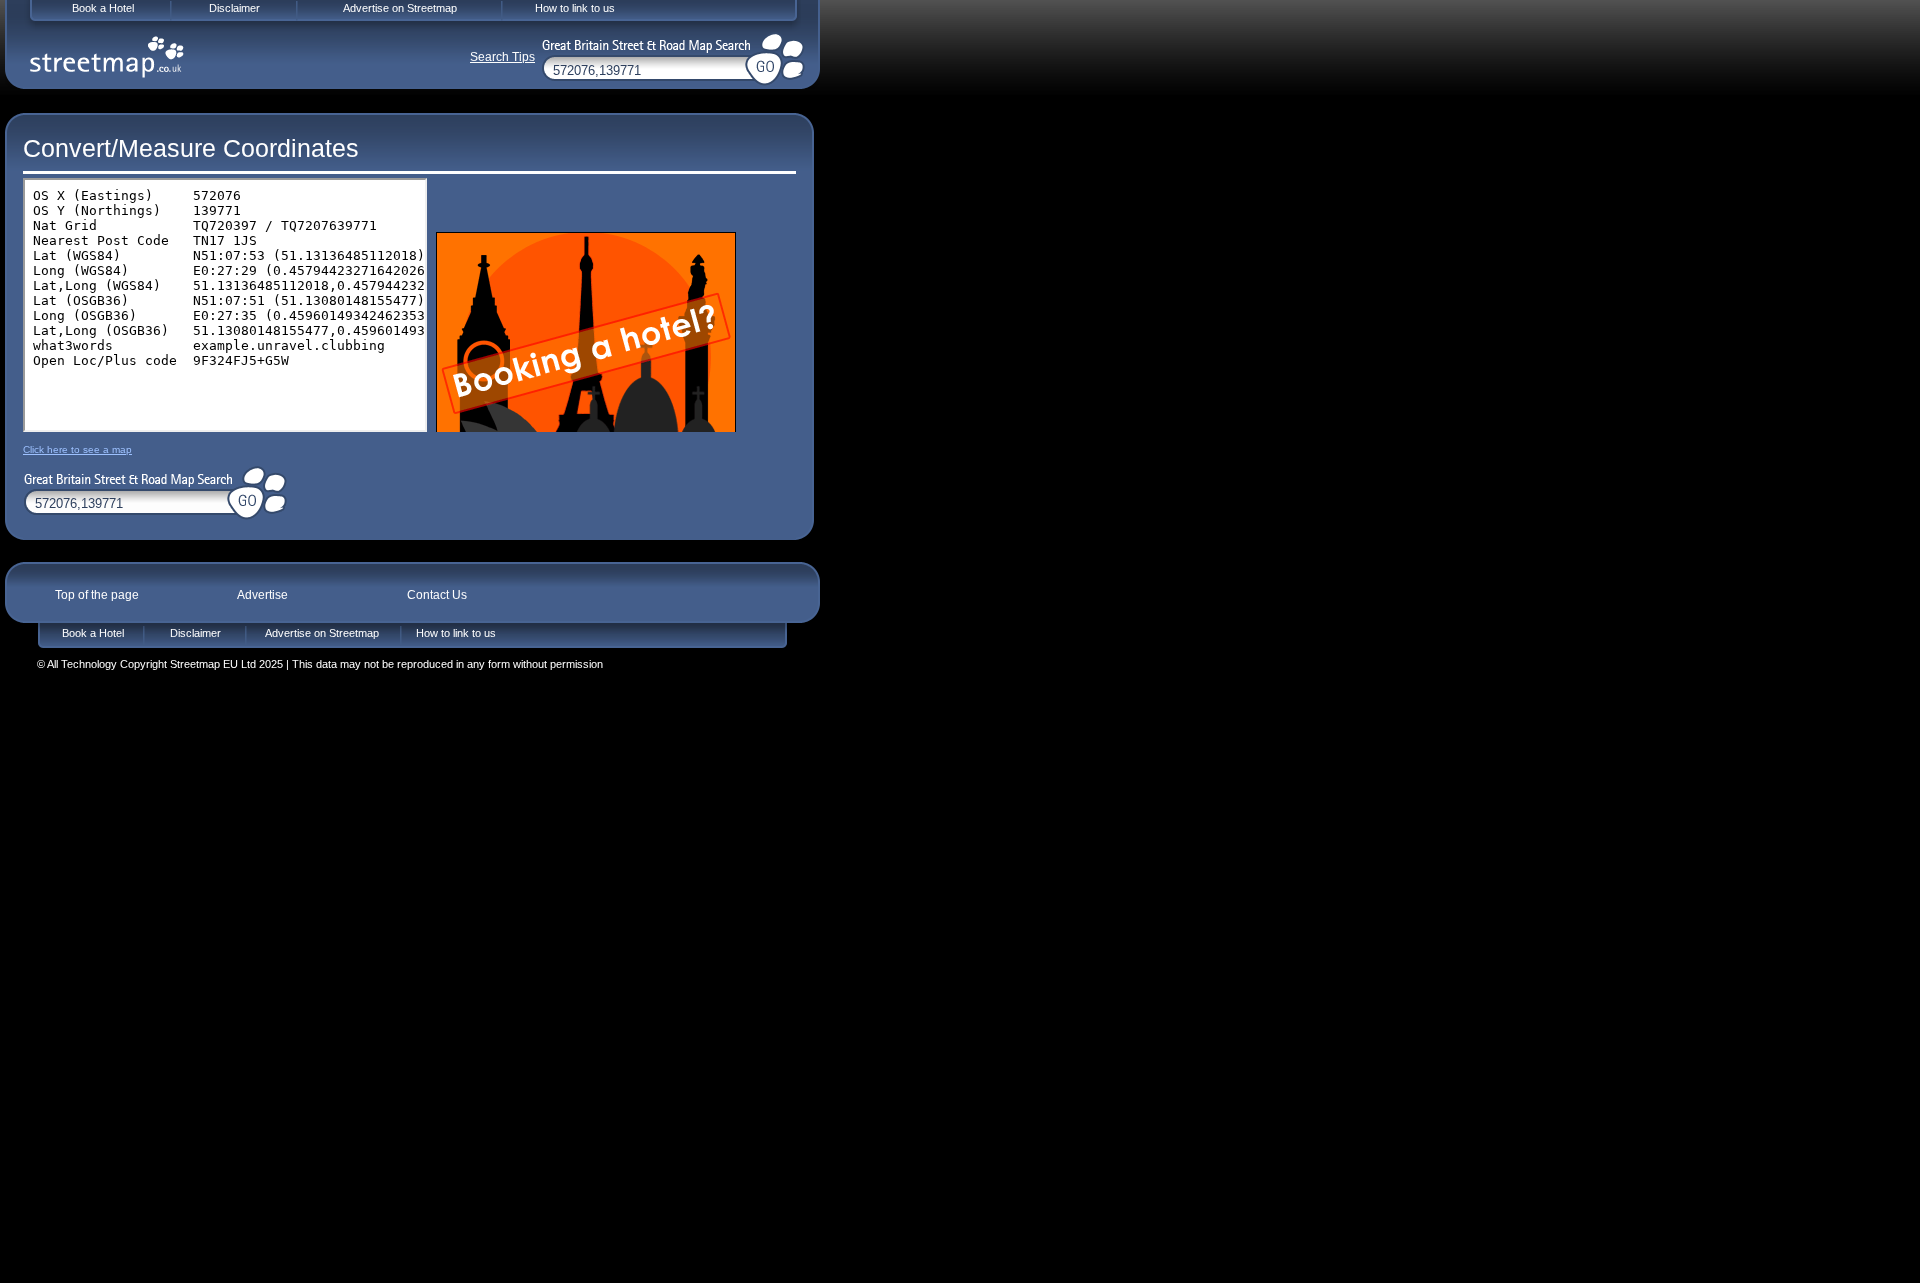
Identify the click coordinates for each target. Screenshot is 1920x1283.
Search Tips (502, 57)
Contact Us (437, 595)
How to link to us (456, 633)
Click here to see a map (77, 449)
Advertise (262, 595)
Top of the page (97, 595)
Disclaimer (195, 633)
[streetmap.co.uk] (107, 57)
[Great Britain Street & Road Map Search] (125, 477)
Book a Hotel (93, 633)
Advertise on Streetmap (322, 633)
